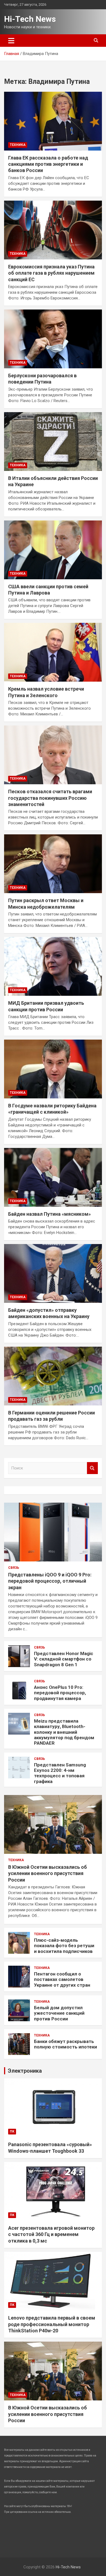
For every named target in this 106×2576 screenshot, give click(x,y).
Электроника (25, 2071)
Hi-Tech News (30, 19)
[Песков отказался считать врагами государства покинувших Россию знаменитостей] (53, 755)
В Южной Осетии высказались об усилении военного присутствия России (48, 1873)
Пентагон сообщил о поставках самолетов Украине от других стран (62, 1979)
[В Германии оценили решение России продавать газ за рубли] (53, 1376)
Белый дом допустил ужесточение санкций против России (59, 2013)
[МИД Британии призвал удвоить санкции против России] (53, 966)
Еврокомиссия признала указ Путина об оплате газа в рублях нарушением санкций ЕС (51, 273)
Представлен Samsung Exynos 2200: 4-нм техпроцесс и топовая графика (60, 1773)
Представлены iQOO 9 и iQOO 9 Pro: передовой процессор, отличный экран (50, 1581)
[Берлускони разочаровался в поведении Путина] (53, 339)
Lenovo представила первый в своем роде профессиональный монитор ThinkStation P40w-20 (52, 2324)
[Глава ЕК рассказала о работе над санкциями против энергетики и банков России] (53, 121)
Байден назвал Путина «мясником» (49, 1214)
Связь (14, 1568)
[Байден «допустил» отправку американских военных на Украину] (53, 1273)
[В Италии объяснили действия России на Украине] (53, 441)
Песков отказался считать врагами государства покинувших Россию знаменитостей (50, 798)
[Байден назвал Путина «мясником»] (53, 1177)
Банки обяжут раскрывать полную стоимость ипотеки (66, 2044)
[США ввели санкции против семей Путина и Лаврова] (53, 550)
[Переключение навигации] (11, 41)
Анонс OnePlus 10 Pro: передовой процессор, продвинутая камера (60, 1693)
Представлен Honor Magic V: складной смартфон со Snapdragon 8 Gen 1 (64, 1659)
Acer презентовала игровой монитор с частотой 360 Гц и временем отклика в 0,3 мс (51, 2234)
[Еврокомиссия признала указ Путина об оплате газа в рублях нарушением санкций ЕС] (53, 230)
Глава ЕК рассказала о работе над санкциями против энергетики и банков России (48, 164)
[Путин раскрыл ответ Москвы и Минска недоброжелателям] (53, 864)
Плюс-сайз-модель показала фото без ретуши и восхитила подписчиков (64, 1946)
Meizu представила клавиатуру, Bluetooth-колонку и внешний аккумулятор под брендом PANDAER (64, 1732)
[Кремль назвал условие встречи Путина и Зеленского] (53, 652)
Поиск (92, 1468)
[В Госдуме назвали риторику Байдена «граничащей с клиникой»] (53, 1069)
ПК (12, 2131)
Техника (18, 145)
